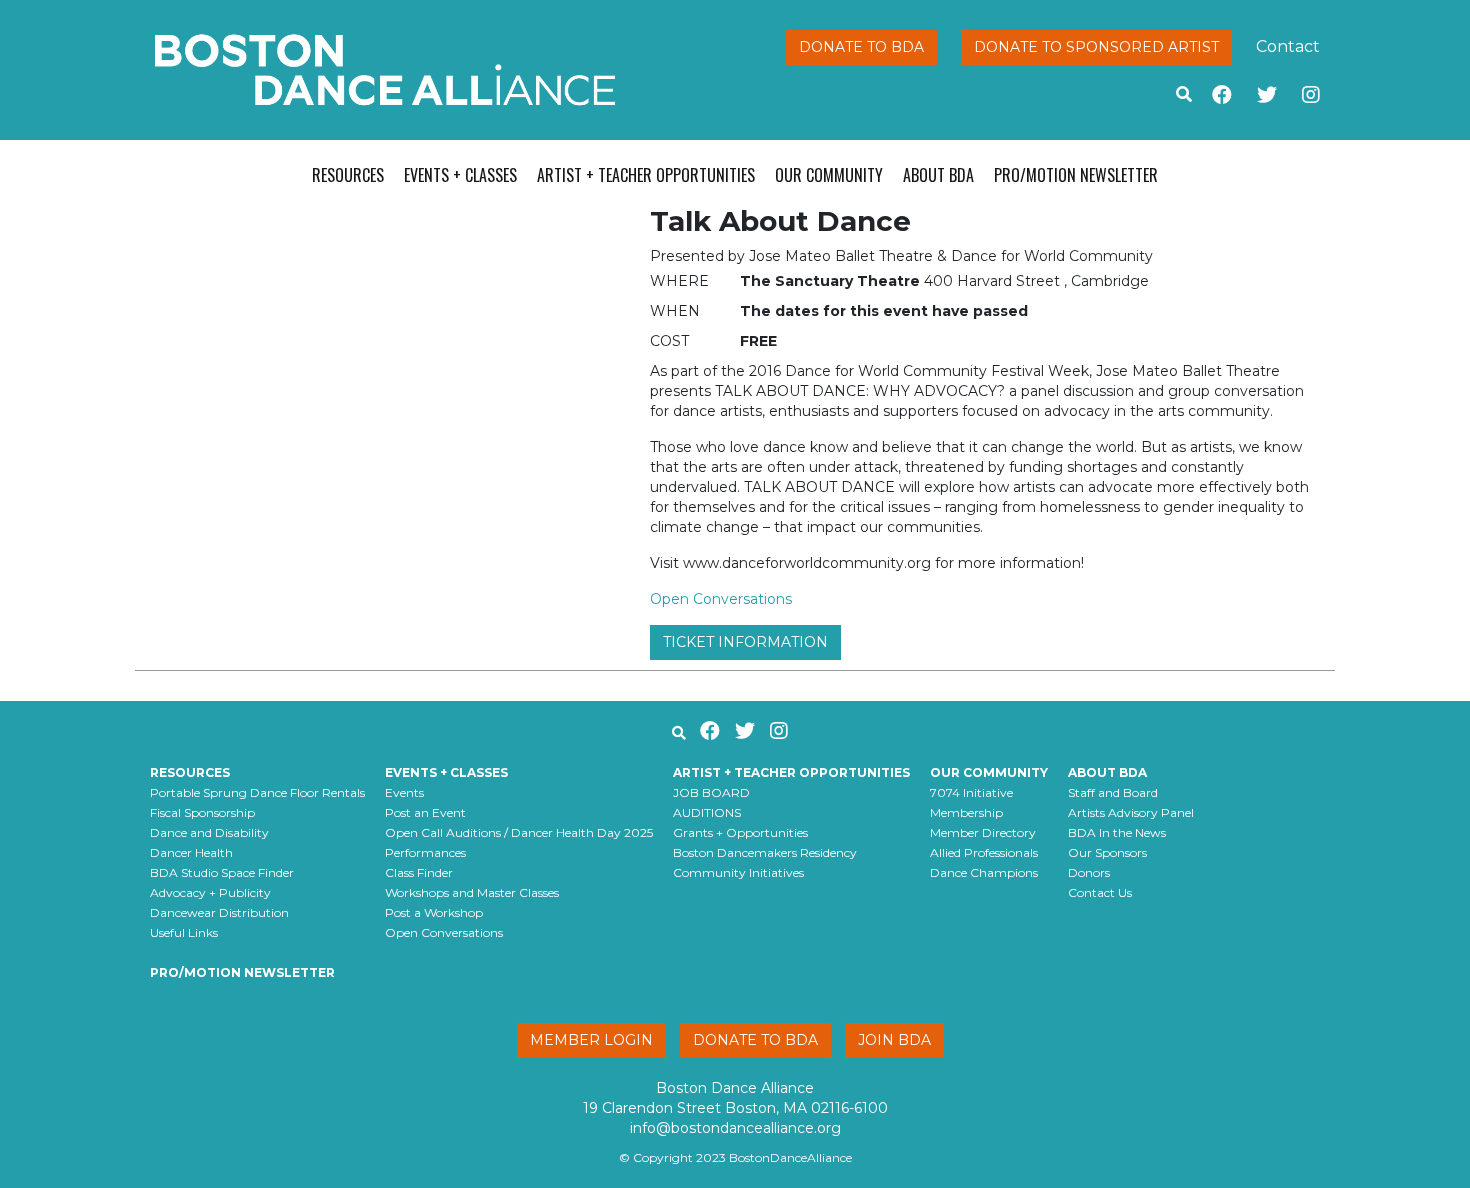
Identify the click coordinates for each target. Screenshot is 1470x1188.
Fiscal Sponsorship (202, 812)
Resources (348, 175)
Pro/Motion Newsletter (1076, 175)
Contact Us (1100, 892)
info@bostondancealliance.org (735, 1128)
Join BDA (894, 1040)
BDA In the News (1117, 832)
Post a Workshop (434, 912)
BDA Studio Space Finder (222, 872)
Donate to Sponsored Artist (1096, 47)
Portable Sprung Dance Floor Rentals (257, 792)
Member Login (591, 1040)
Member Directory (983, 832)
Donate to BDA (861, 47)
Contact (1288, 46)
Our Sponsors (1107, 852)
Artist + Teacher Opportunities (646, 175)
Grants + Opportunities (740, 832)
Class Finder (419, 872)
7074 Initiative (971, 792)
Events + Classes (460, 175)
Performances (425, 852)
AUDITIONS (707, 812)
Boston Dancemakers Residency (765, 852)
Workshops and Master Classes (472, 892)
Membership (966, 812)
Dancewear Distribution (219, 912)
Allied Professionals (984, 852)
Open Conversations (721, 599)
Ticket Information (745, 642)
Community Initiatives (738, 872)
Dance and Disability (209, 832)
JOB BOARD (711, 792)
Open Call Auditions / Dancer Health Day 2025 (519, 832)
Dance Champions (984, 872)
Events (404, 792)
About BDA (938, 175)
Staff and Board (1113, 792)
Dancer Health (191, 852)
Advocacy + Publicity (210, 892)
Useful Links (184, 932)
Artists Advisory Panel (1131, 812)
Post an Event (425, 812)
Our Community (829, 175)
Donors (1089, 872)
